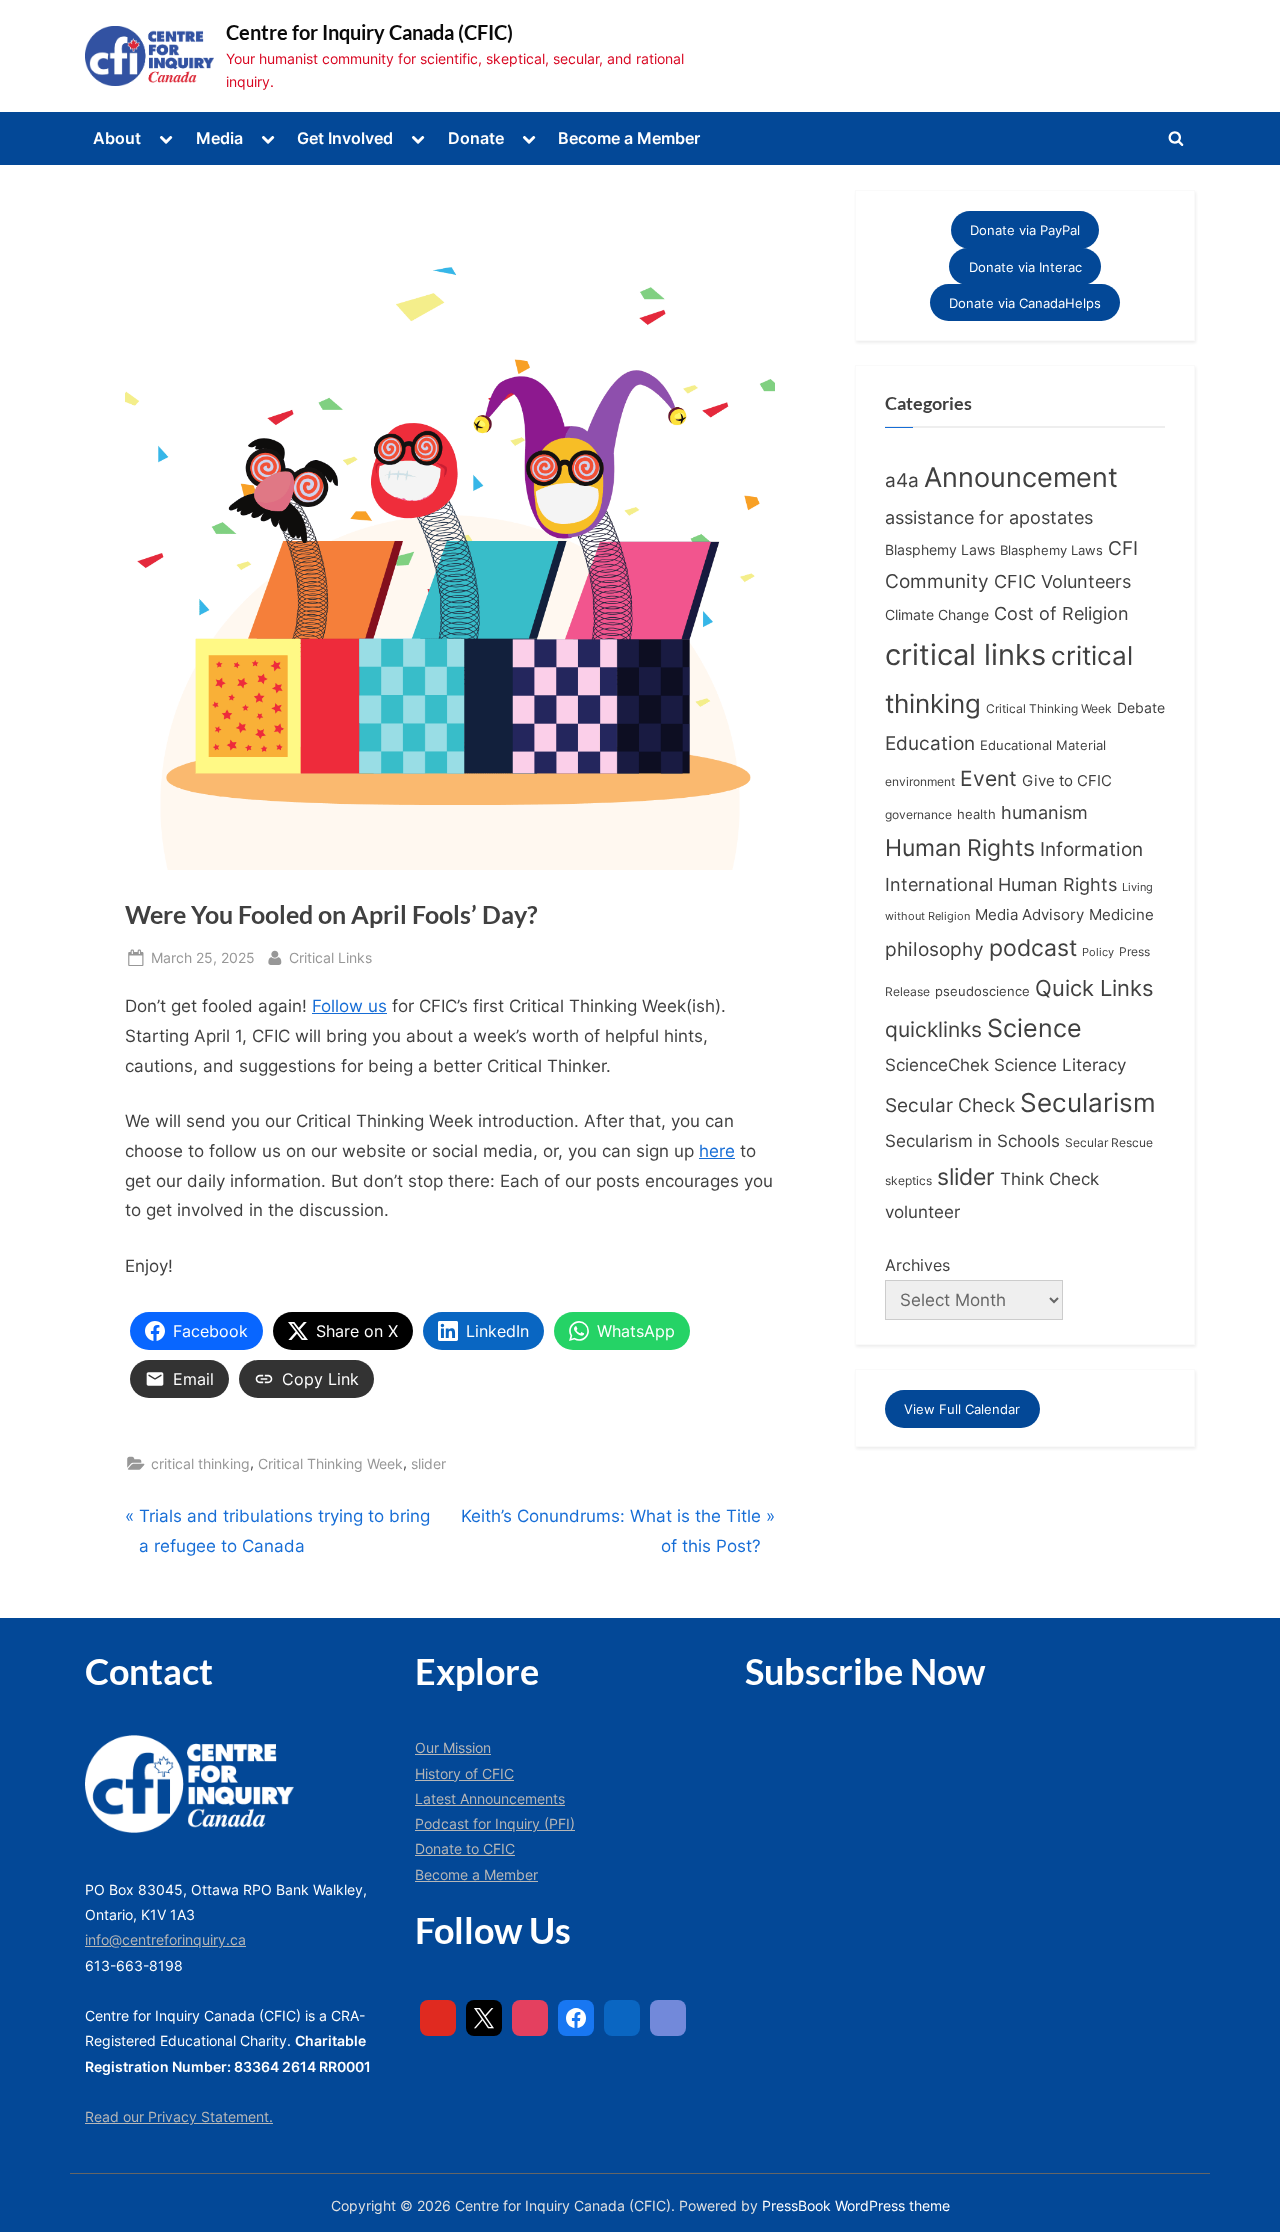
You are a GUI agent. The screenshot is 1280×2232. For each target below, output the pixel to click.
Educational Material (1043, 745)
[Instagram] (530, 2018)
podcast (1033, 948)
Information (1091, 849)
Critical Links (330, 957)
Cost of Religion (1061, 613)
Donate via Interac (1025, 266)
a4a (902, 480)
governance (918, 815)
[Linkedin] (622, 2018)
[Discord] (668, 2018)
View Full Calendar (962, 1409)
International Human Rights (1001, 884)
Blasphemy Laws (940, 549)
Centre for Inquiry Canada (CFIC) (369, 32)
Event (988, 778)
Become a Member (629, 138)
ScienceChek (937, 1064)
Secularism (1088, 1102)
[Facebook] (576, 2018)
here (717, 1151)
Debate (1141, 707)
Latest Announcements (490, 1798)
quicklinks (933, 1029)
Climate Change (937, 615)
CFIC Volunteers (1062, 581)
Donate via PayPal (1025, 230)
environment (920, 781)
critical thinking (200, 1463)
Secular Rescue (1109, 1143)
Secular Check (950, 1105)
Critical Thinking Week (330, 1463)
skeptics (908, 1181)
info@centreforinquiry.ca (165, 1939)
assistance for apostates (989, 517)
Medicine (1121, 914)
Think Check (1049, 1178)
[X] (484, 2018)
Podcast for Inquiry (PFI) (495, 1823)
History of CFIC (464, 1773)
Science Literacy (1060, 1064)
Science (1034, 1028)
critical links (965, 654)
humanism (1044, 812)
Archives (917, 1265)
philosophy (934, 949)
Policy (1098, 952)
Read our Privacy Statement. (179, 2116)
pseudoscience (982, 991)
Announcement (1021, 477)
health (976, 814)
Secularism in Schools (972, 1140)
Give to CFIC (1067, 780)
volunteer (922, 1211)
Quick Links (1094, 988)
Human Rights (960, 848)
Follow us (349, 1006)
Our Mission (453, 1747)
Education (930, 743)
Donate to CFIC (465, 1848)
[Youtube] (438, 2018)
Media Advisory (1029, 915)
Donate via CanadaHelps (1025, 303)
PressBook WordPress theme (856, 2206)
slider (428, 1463)
